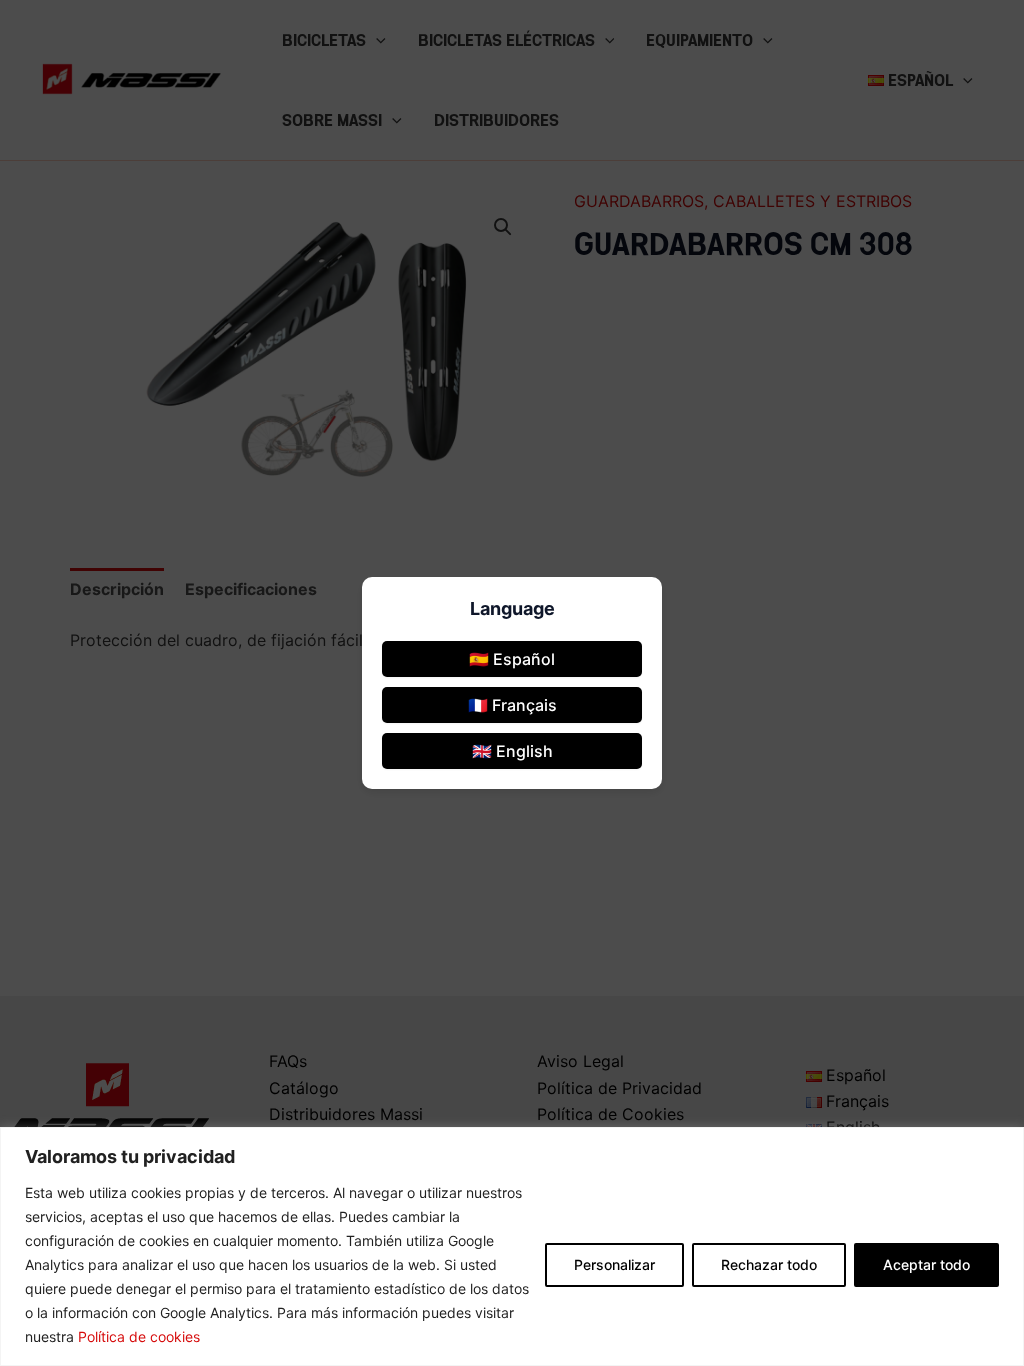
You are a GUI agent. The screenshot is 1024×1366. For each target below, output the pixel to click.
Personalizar (614, 1264)
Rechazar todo (769, 1264)
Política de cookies (139, 1336)
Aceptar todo (926, 1264)
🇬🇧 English (512, 751)
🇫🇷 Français (512, 705)
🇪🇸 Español (512, 659)
